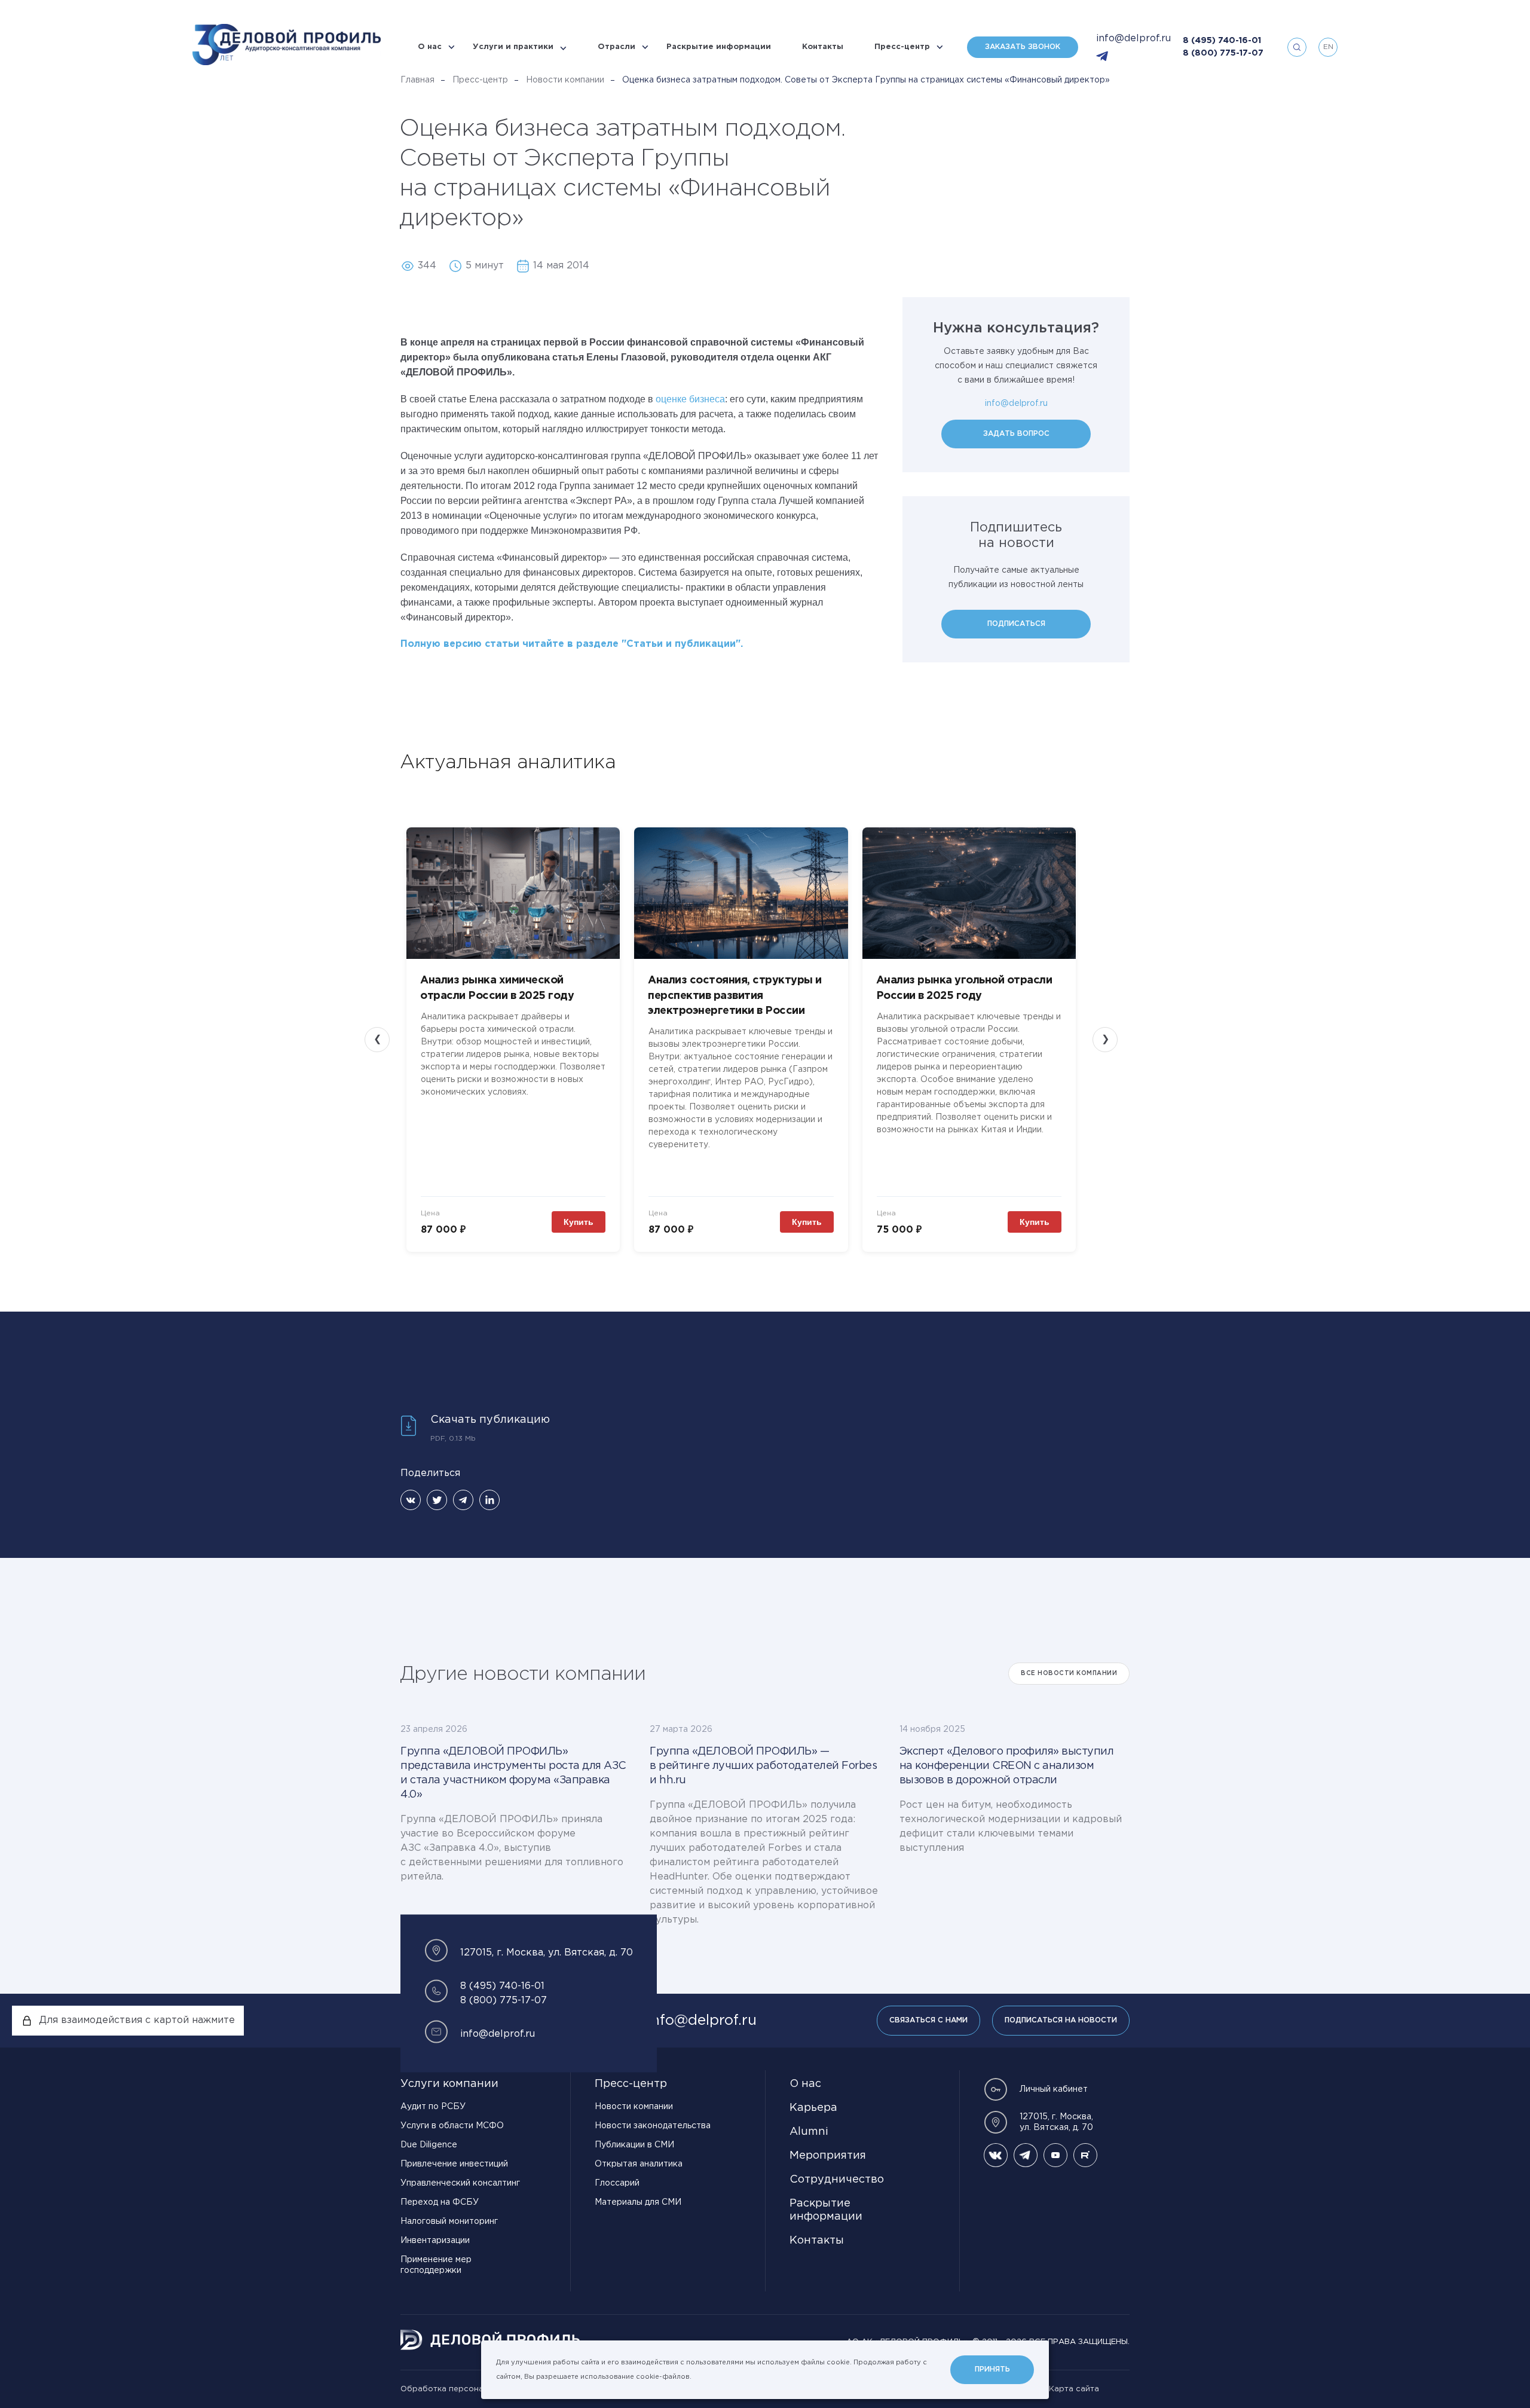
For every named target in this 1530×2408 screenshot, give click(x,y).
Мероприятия (828, 2156)
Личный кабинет (1054, 2089)
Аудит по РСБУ (433, 2107)
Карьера (813, 2108)
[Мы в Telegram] (1026, 2155)
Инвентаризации (435, 2241)
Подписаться (1016, 624)
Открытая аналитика (639, 2164)
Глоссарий (617, 2183)
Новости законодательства (653, 2126)
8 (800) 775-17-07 (1223, 53)
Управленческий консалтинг (460, 2183)
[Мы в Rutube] (1085, 2155)
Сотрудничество (837, 2180)
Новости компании (565, 80)
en (1328, 47)
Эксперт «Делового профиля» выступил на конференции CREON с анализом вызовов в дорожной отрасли (1007, 1766)
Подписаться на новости (1061, 2020)
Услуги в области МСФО (452, 2126)
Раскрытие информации (719, 47)
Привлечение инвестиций (454, 2164)
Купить (579, 1222)
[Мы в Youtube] (1055, 2155)
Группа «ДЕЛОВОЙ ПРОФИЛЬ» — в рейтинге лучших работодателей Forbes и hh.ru (763, 1766)
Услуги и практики (513, 47)
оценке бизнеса (690, 399)
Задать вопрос (1016, 434)
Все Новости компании (1069, 1674)
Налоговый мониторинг (449, 2221)
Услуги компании (449, 2084)
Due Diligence (429, 2145)
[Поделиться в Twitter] (437, 1500)
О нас (430, 47)
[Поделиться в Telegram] (463, 1500)
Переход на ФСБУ (440, 2202)
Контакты (823, 47)
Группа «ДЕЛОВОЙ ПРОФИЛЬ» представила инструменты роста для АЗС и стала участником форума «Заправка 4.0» (513, 1773)
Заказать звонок (1023, 47)
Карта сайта (1074, 2389)
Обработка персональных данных (469, 2389)
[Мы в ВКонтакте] (996, 2155)
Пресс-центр (902, 47)
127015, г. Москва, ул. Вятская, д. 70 (1056, 2122)
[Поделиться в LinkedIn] (489, 1500)
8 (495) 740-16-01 (1222, 41)
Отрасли (616, 47)
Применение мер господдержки (436, 2265)
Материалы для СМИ (638, 2202)
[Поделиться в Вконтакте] (411, 1500)
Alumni (809, 2132)
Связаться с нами (928, 2020)
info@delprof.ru (1133, 39)
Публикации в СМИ (634, 2145)
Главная (417, 80)
